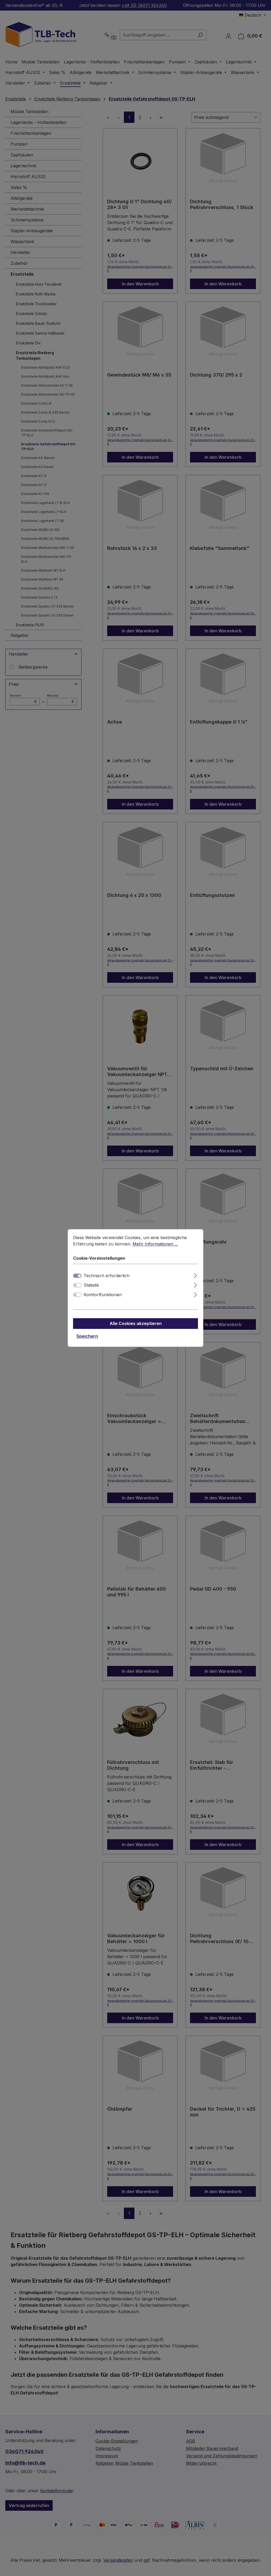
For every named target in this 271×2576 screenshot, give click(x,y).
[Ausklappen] (195, 1275)
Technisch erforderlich (107, 1276)
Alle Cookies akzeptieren (136, 1324)
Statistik (91, 1285)
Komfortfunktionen (103, 1295)
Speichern (87, 1336)
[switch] (77, 1285)
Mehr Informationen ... (155, 1244)
